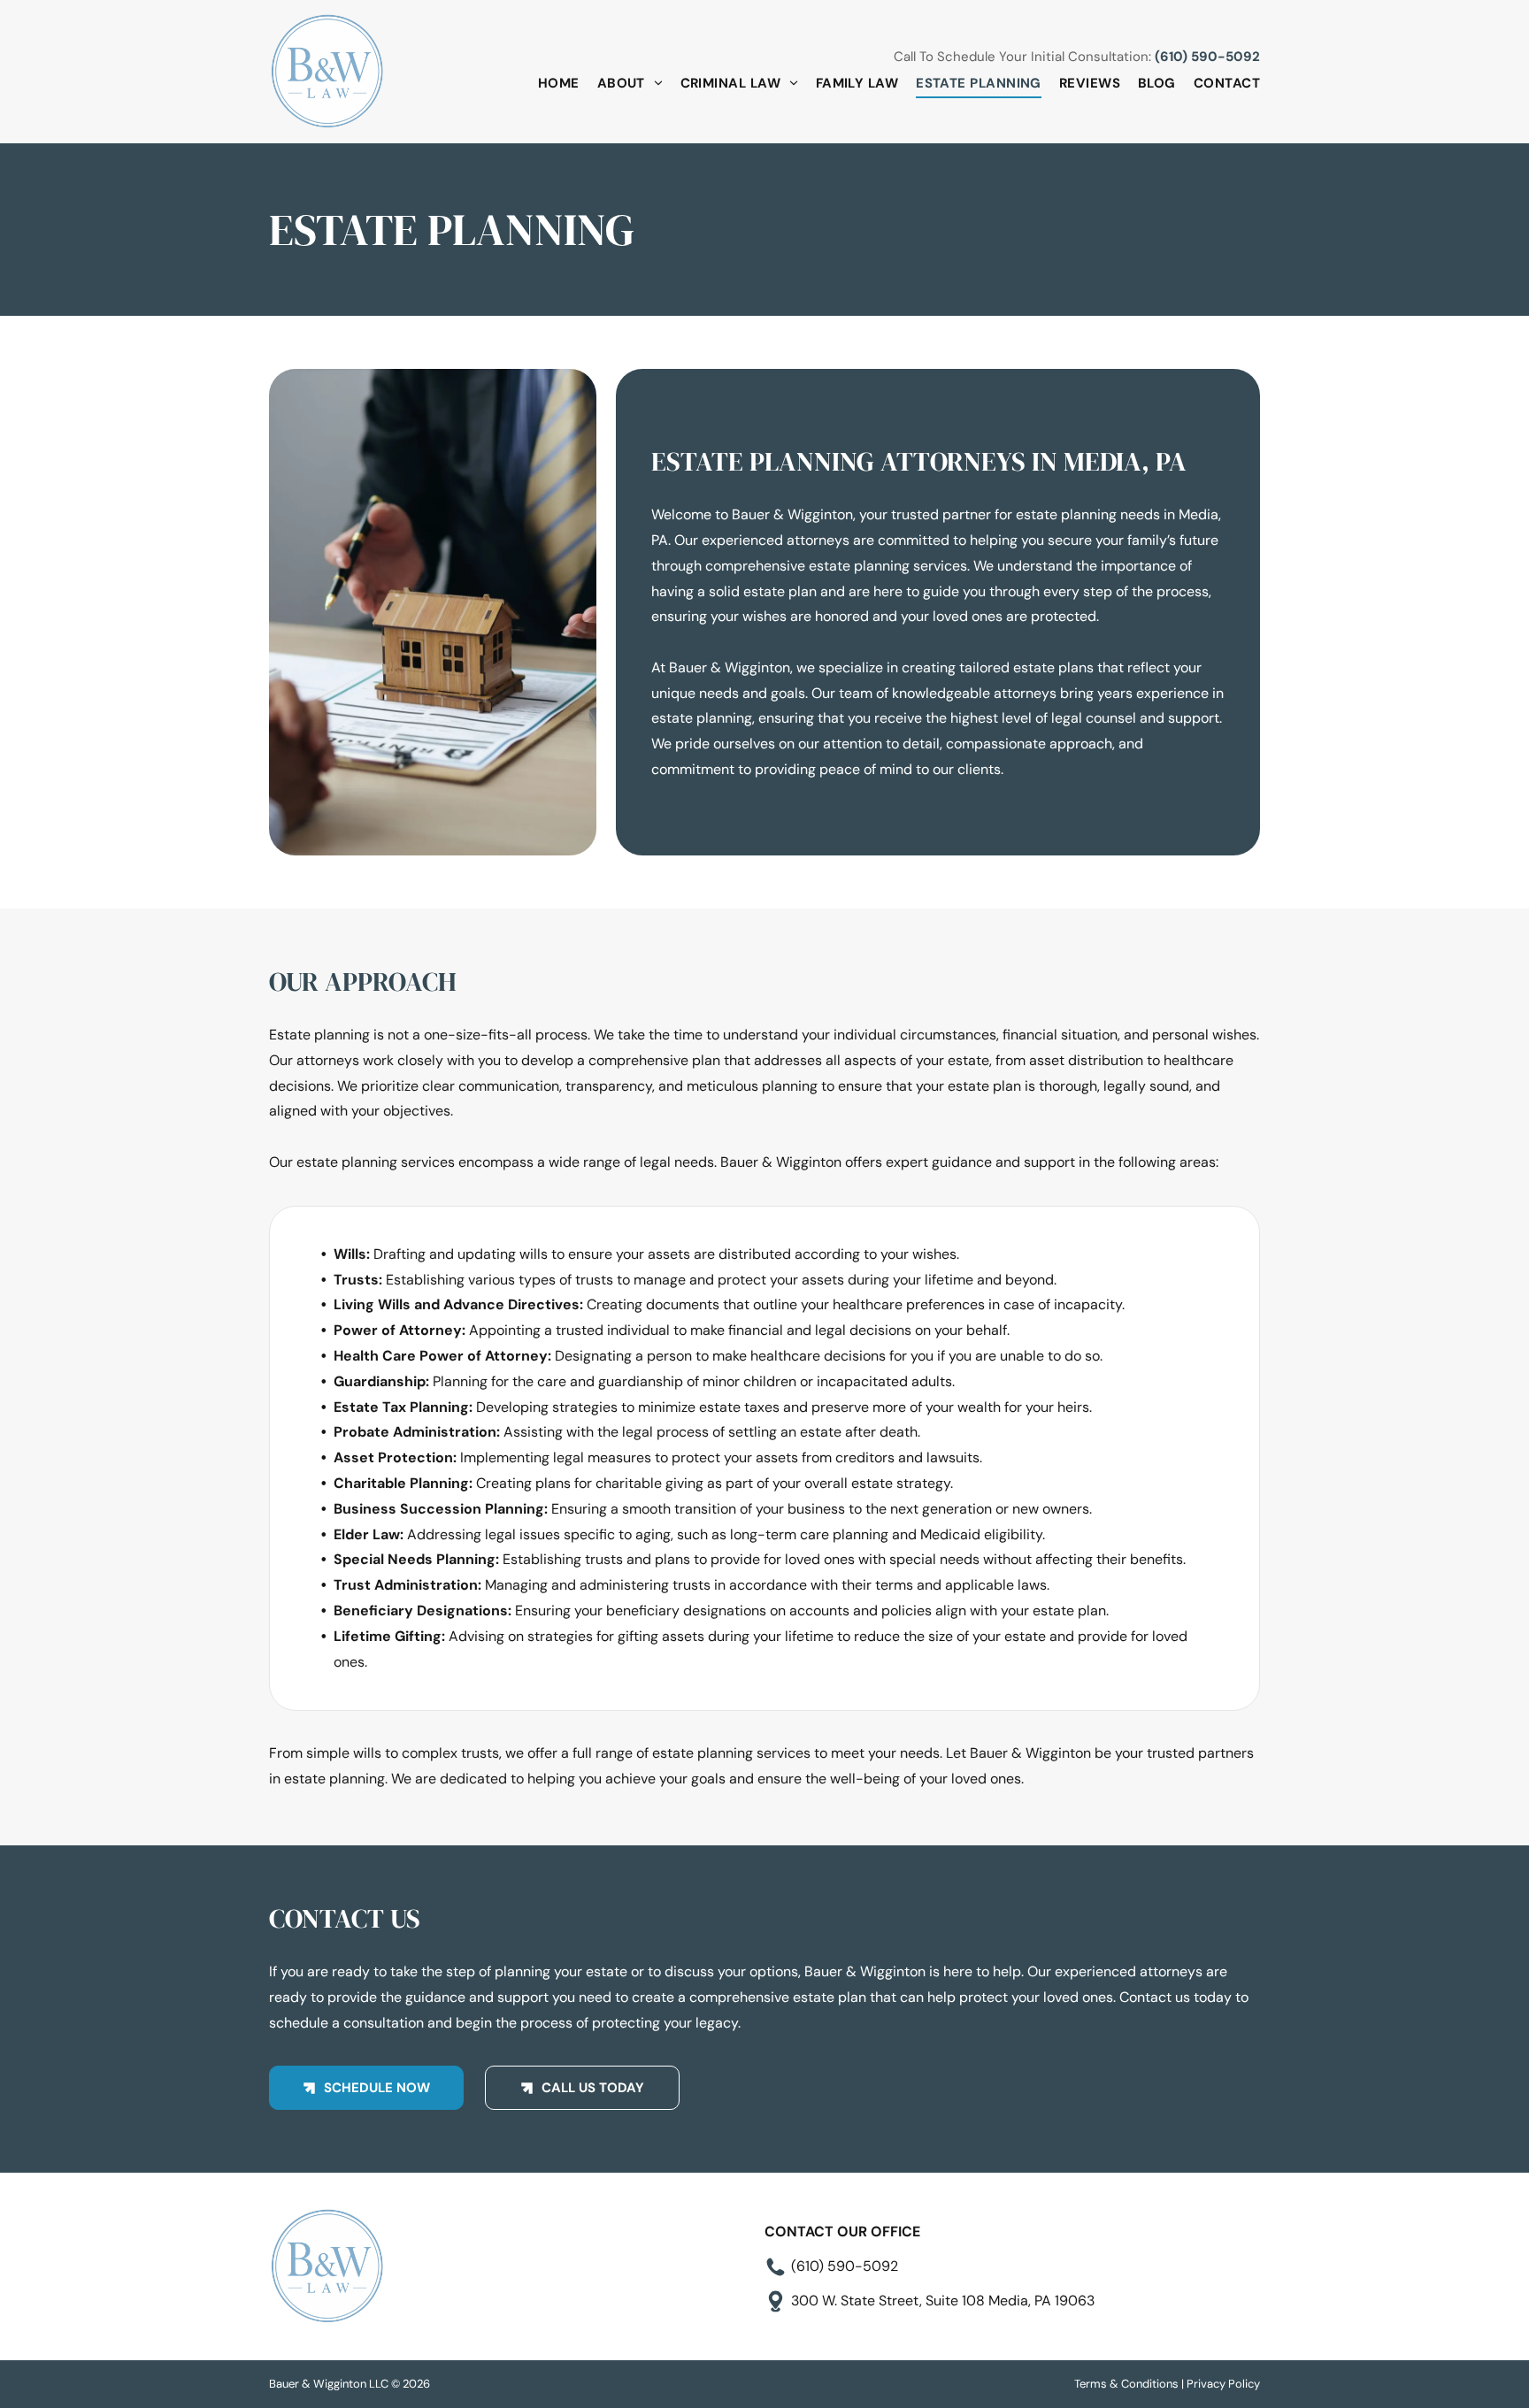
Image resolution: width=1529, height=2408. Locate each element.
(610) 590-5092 (1207, 57)
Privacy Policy (1223, 2384)
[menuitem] (550, 84)
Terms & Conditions (1126, 2384)
